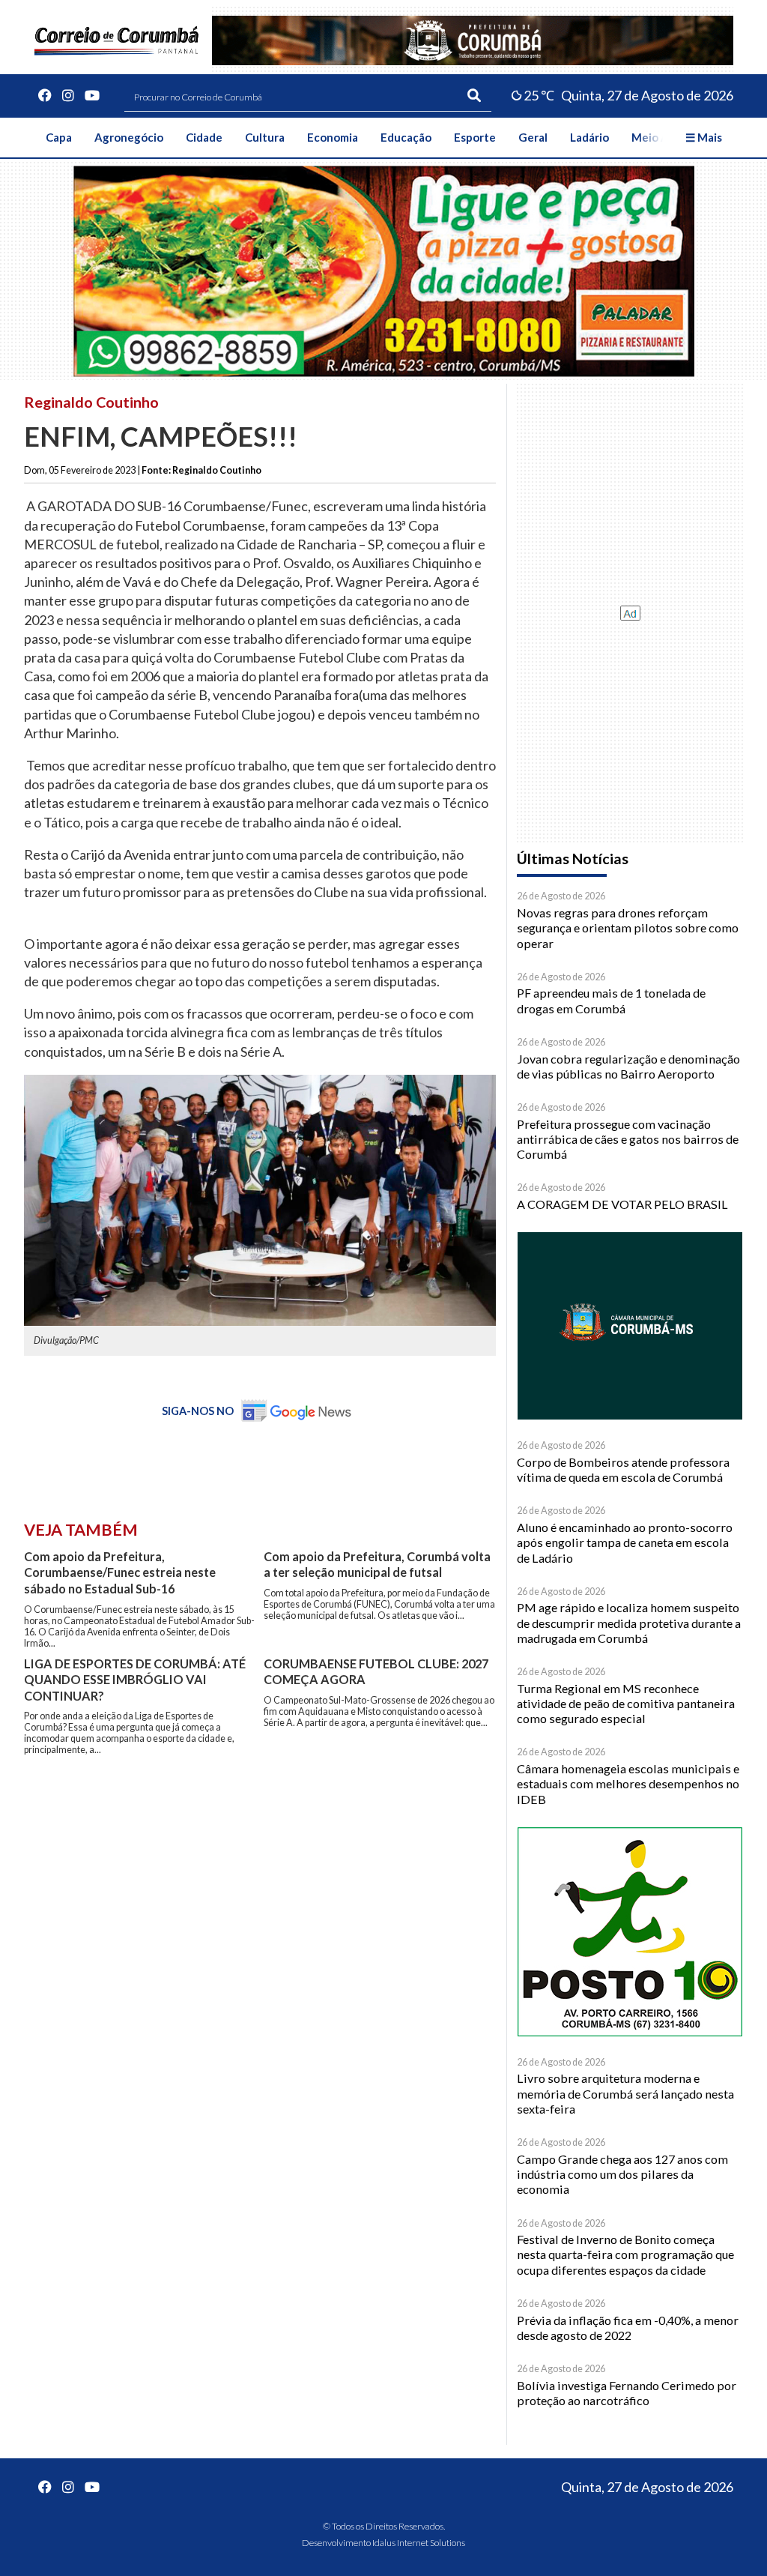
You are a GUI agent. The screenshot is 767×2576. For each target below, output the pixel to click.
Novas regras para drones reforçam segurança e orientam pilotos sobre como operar (628, 928)
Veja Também (81, 1530)
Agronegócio (129, 137)
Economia (333, 137)
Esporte (475, 137)
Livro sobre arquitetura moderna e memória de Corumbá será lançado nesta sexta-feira (625, 2093)
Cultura (265, 137)
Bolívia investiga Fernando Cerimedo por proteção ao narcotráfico (627, 2393)
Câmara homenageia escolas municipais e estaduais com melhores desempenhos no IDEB (628, 1784)
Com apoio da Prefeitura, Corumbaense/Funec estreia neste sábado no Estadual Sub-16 (120, 1572)
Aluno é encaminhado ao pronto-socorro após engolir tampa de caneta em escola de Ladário (625, 1542)
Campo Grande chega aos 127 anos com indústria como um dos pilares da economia (622, 2174)
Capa (59, 137)
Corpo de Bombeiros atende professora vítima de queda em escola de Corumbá (623, 1469)
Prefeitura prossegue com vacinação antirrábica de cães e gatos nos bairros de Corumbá (628, 1139)
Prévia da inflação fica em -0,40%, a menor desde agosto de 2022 (628, 2328)
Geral (533, 137)
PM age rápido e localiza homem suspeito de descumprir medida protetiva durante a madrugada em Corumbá (629, 1623)
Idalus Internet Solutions (419, 2543)
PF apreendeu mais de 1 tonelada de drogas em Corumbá (611, 1000)
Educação (406, 137)
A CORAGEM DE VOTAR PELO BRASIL (622, 1204)
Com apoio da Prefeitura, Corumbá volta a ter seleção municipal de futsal (377, 1565)
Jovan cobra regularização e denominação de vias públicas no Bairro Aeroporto (628, 1066)
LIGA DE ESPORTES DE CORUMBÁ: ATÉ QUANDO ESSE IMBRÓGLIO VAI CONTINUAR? (135, 1680)
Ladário (589, 137)
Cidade (204, 137)
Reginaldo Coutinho (91, 402)
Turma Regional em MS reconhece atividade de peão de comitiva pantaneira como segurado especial (626, 1704)
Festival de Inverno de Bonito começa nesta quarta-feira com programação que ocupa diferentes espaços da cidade (625, 2254)
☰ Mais (704, 137)
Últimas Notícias (573, 859)
